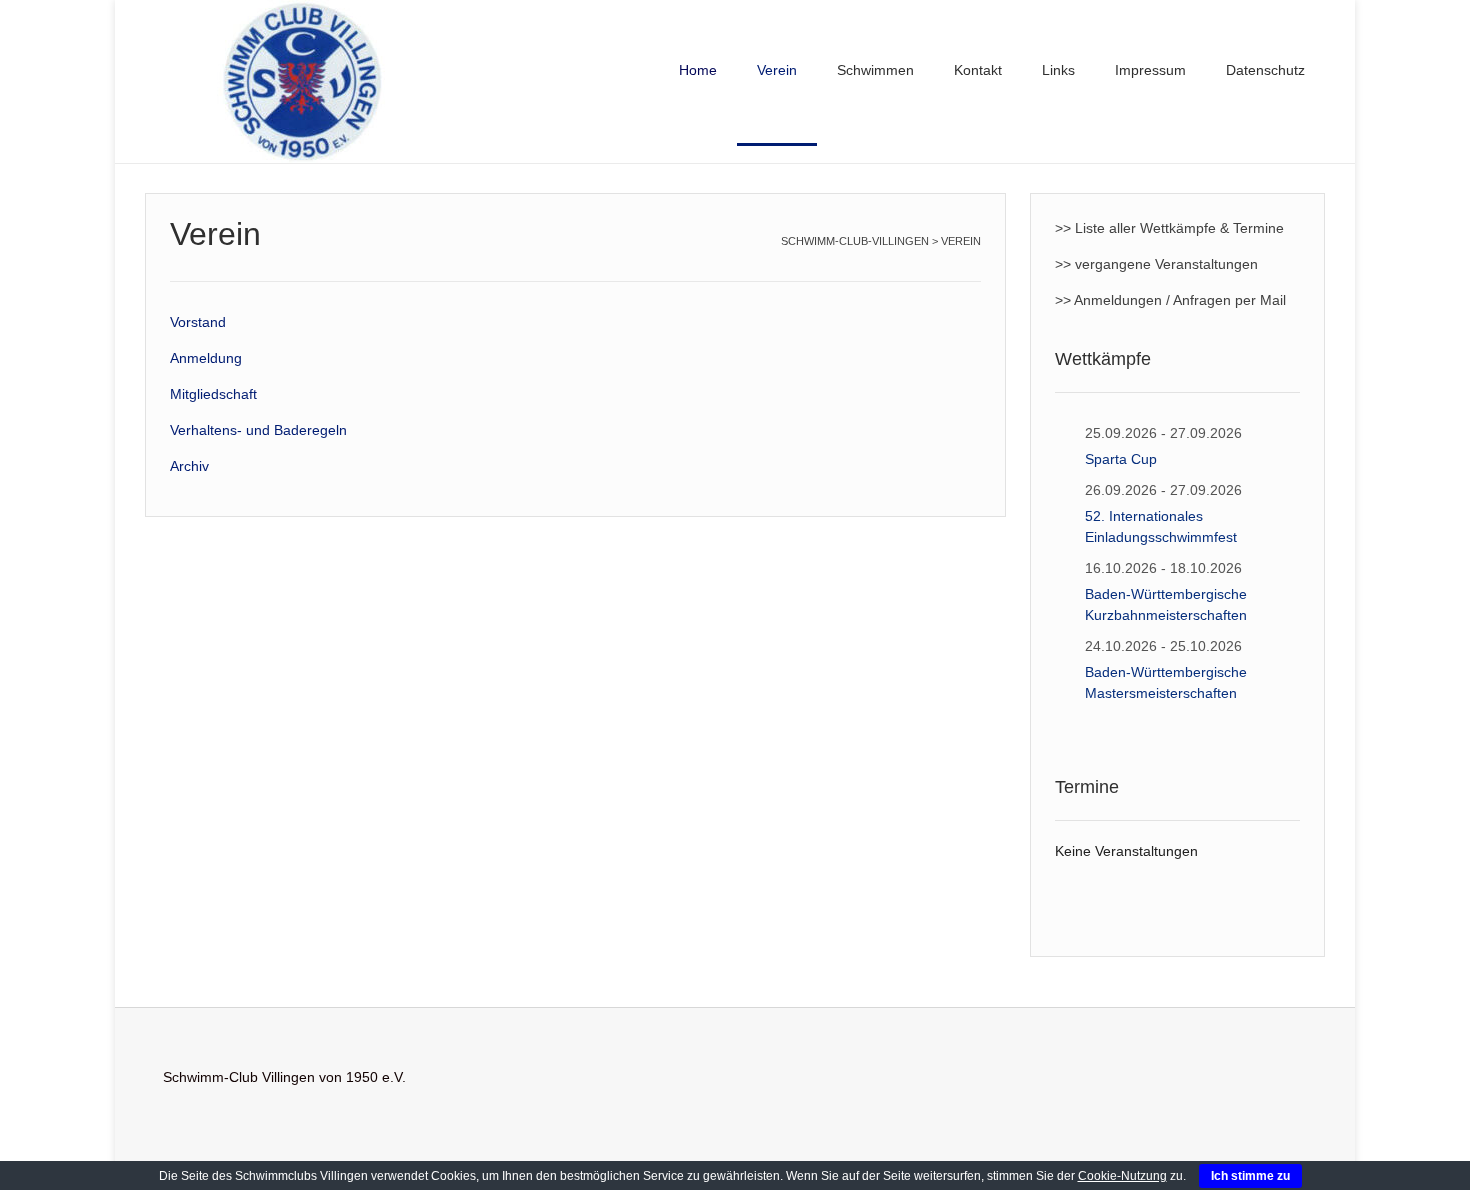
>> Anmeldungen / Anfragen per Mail (1170, 300)
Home (698, 70)
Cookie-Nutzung (1122, 1176)
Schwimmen (875, 70)
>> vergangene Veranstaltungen (1156, 264)
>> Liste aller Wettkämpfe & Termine (1169, 228)
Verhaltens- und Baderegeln (258, 430)
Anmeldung (206, 358)
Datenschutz (1265, 70)
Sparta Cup (1121, 459)
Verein (777, 70)
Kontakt (978, 70)
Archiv (189, 466)
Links (1058, 70)
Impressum (1150, 70)
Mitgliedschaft (213, 394)
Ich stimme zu (1250, 1176)
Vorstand (198, 322)
